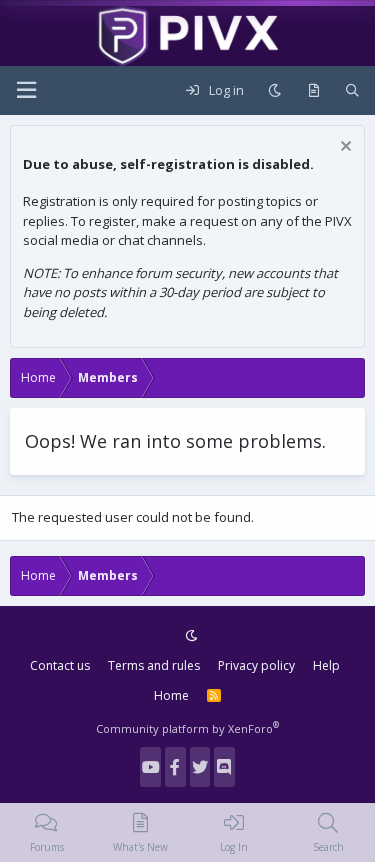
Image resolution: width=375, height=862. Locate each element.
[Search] (352, 91)
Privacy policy (256, 665)
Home (171, 695)
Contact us (60, 665)
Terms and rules (154, 665)
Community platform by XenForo (187, 728)
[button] (26, 90)
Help (326, 665)
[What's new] (313, 91)
